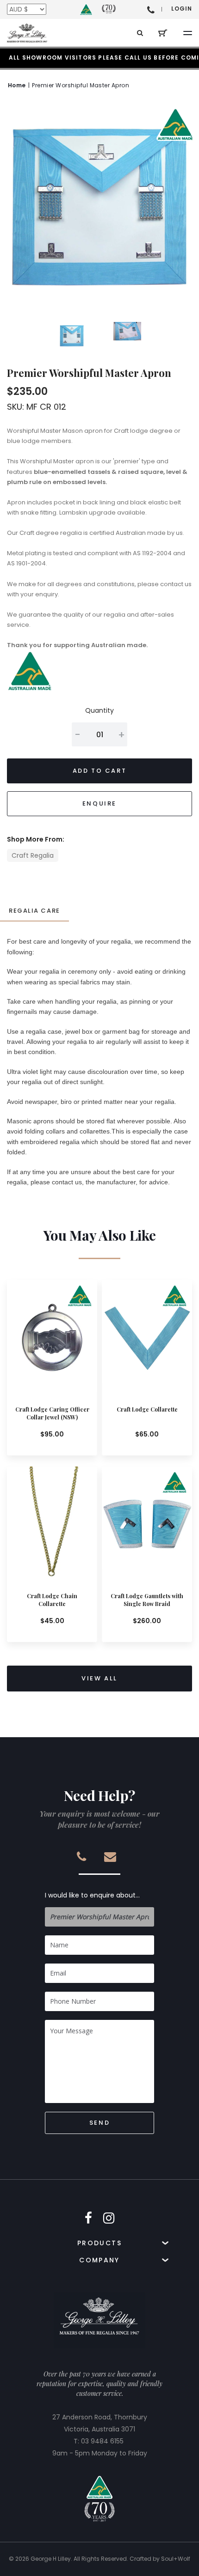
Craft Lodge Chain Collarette (52, 1600)
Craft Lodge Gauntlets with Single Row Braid (147, 1600)
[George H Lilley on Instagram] (109, 2218)
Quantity (99, 710)
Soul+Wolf (176, 2559)
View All (99, 1678)
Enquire (99, 803)
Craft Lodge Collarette (147, 1409)
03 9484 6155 (102, 2441)
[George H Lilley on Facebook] (88, 2218)
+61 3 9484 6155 (151, 9)
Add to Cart (100, 771)
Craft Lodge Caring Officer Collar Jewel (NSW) (52, 1413)
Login (182, 9)
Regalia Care (34, 911)
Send (99, 2123)
